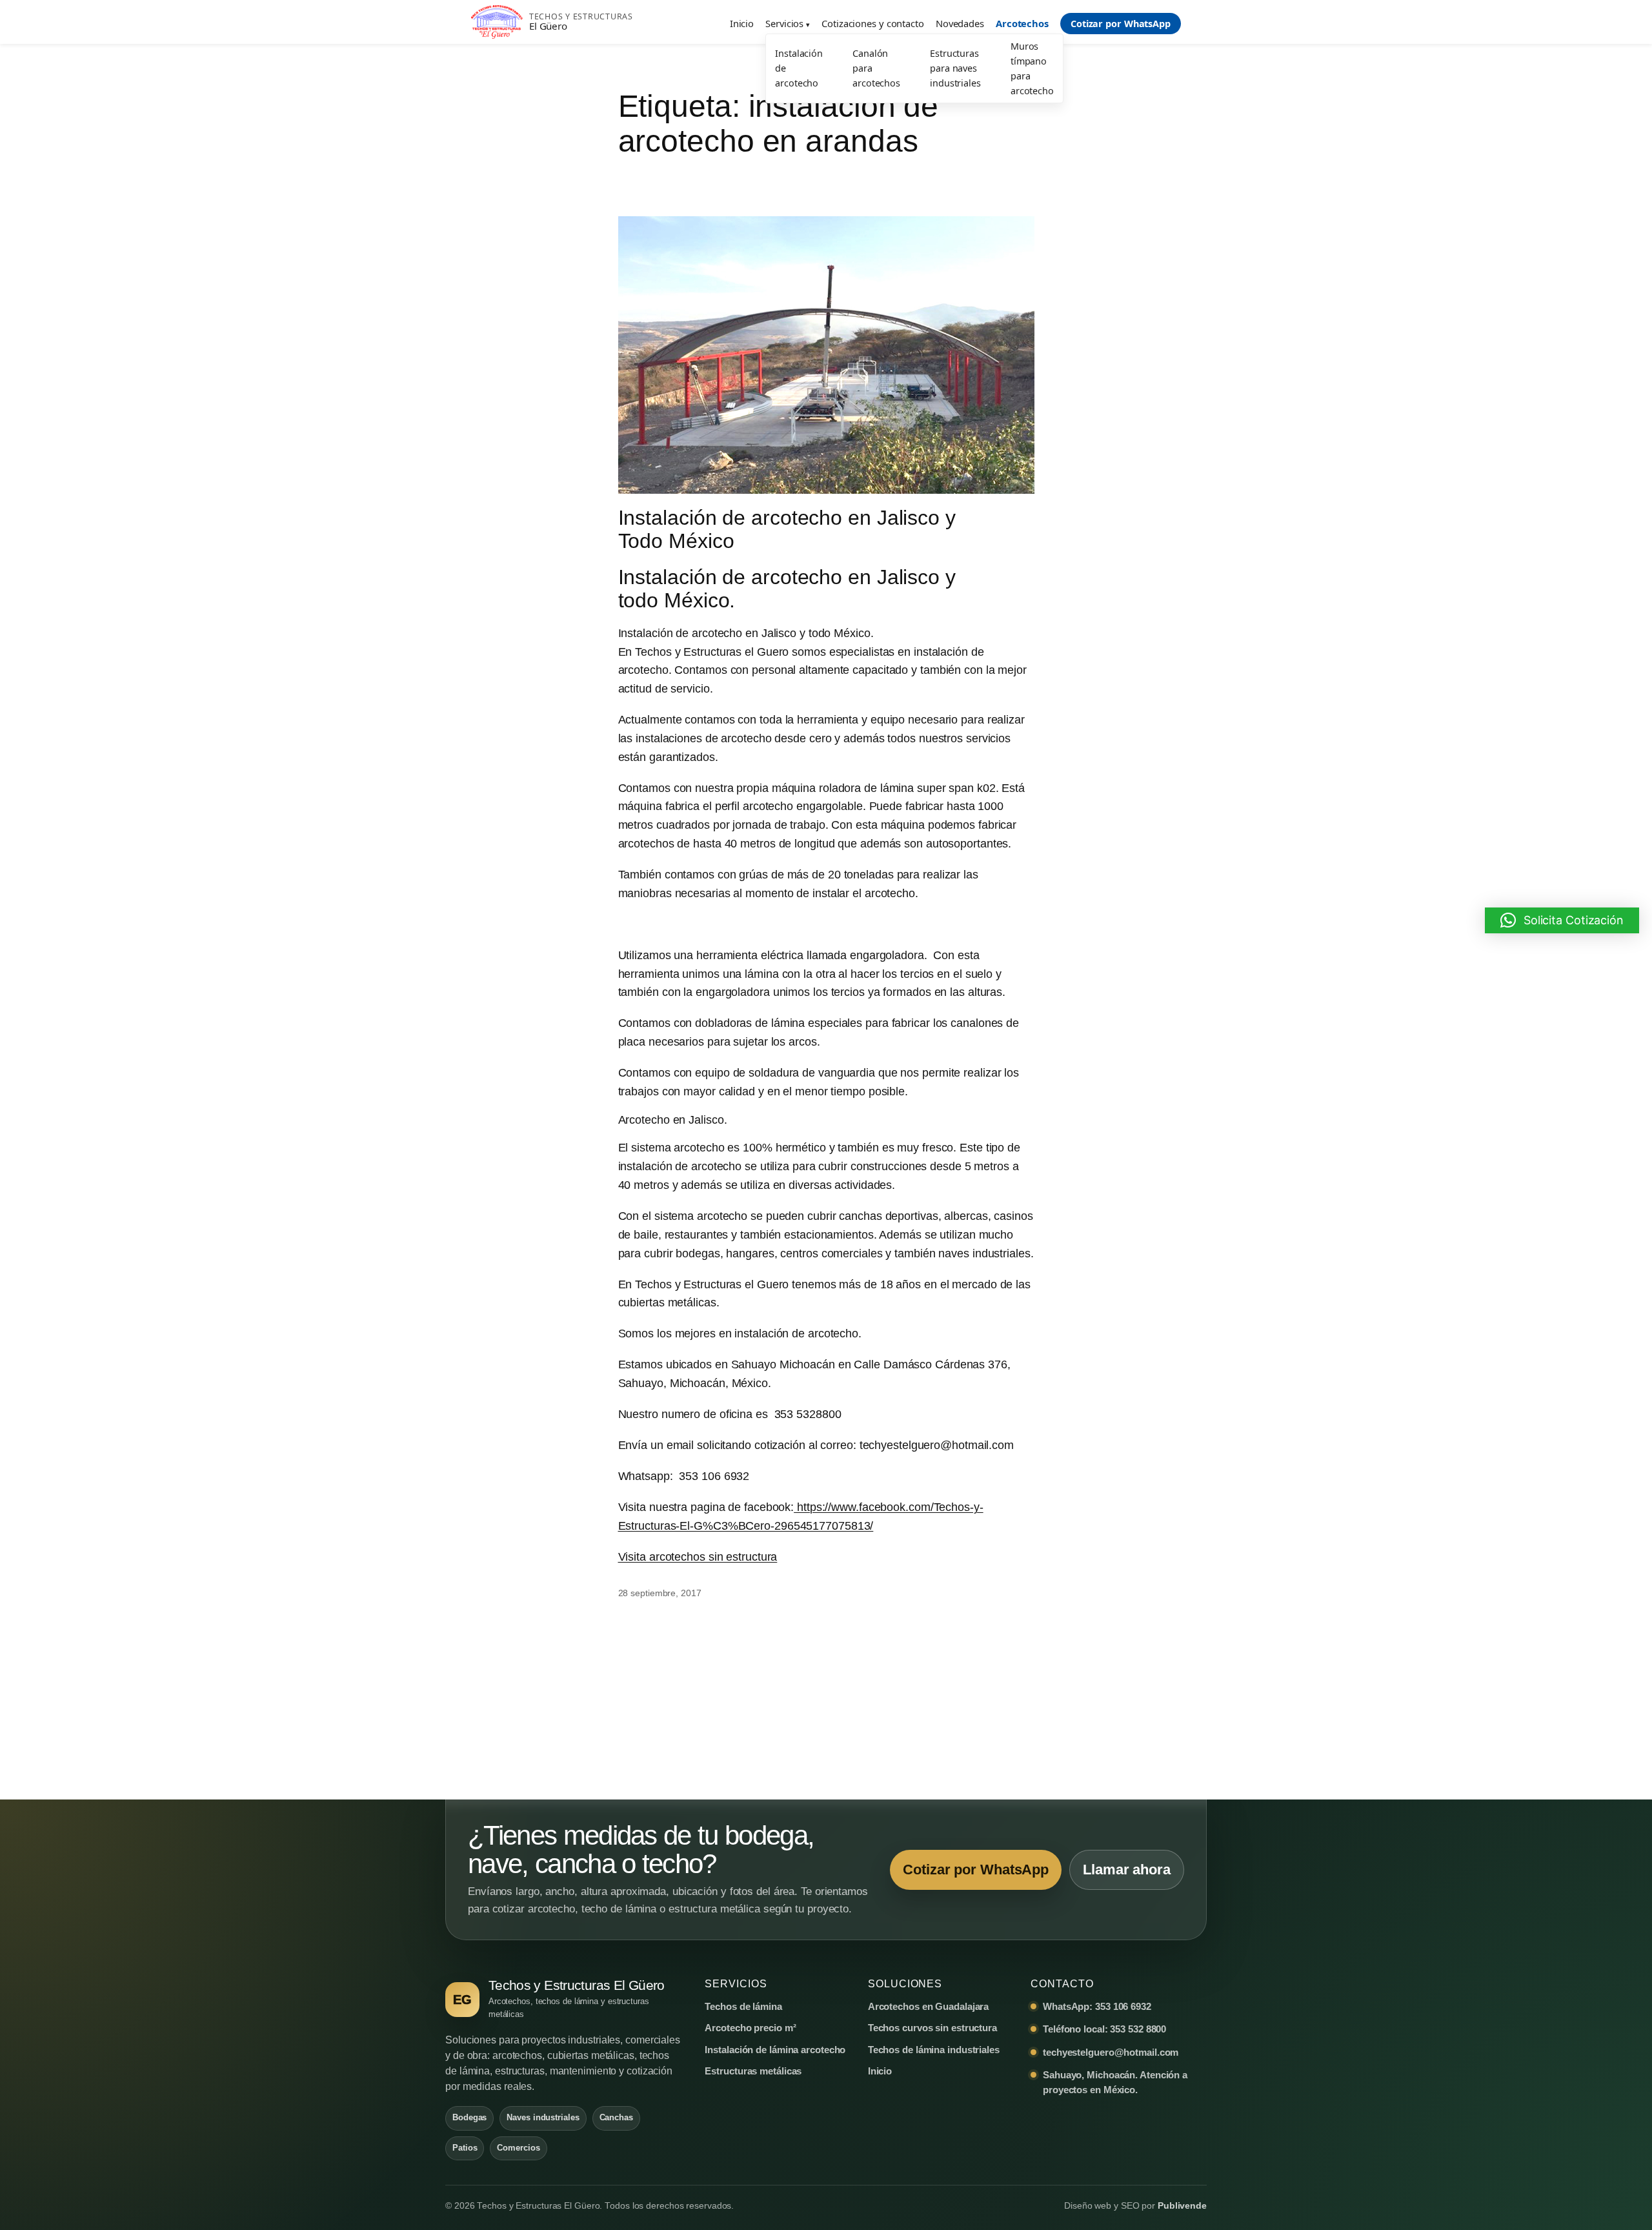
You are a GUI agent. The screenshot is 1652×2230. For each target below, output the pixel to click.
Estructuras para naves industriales (955, 68)
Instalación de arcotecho (799, 68)
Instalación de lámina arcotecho (775, 2050)
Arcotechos (1022, 23)
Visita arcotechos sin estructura (698, 1557)
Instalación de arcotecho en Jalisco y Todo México (787, 529)
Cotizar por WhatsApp (1121, 24)
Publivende (1182, 2206)
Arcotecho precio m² (750, 2028)
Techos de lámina (743, 2006)
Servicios (784, 23)
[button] (1562, 920)
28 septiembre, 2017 (660, 1593)
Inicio (742, 23)
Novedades (960, 23)
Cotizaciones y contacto (873, 23)
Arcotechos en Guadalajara (929, 2006)
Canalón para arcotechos (876, 68)
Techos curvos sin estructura (932, 2028)
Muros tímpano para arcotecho (1032, 68)
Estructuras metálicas (753, 2071)
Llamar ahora (1127, 1870)
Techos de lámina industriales (934, 2050)
